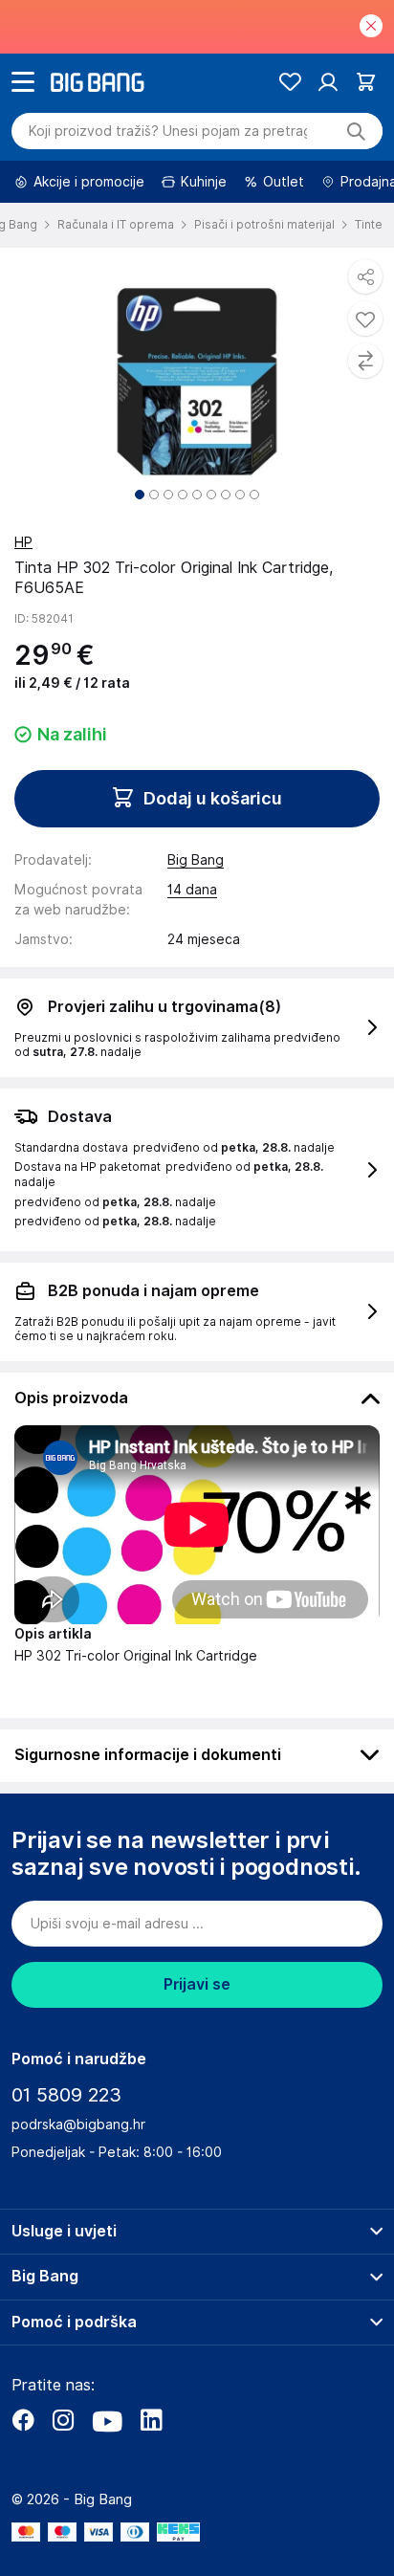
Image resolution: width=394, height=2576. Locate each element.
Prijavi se (197, 1984)
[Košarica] (366, 82)
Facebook (23, 2420)
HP (23, 542)
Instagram (63, 2420)
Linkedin (151, 2420)
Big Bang (196, 860)
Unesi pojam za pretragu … (168, 131)
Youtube (107, 2420)
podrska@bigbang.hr (78, 2125)
